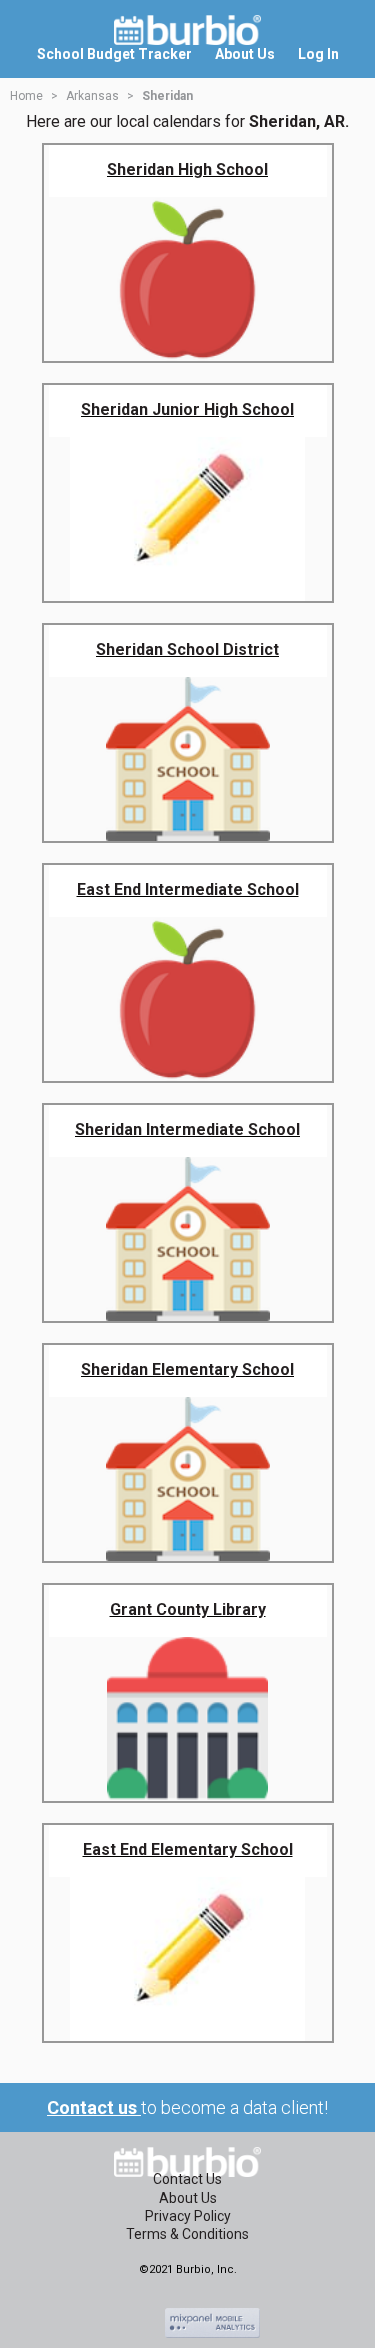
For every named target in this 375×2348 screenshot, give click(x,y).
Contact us (94, 2107)
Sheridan (167, 96)
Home (26, 96)
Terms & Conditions (187, 2234)
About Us (188, 2198)
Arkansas (92, 96)
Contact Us (187, 2179)
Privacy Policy (188, 2216)
